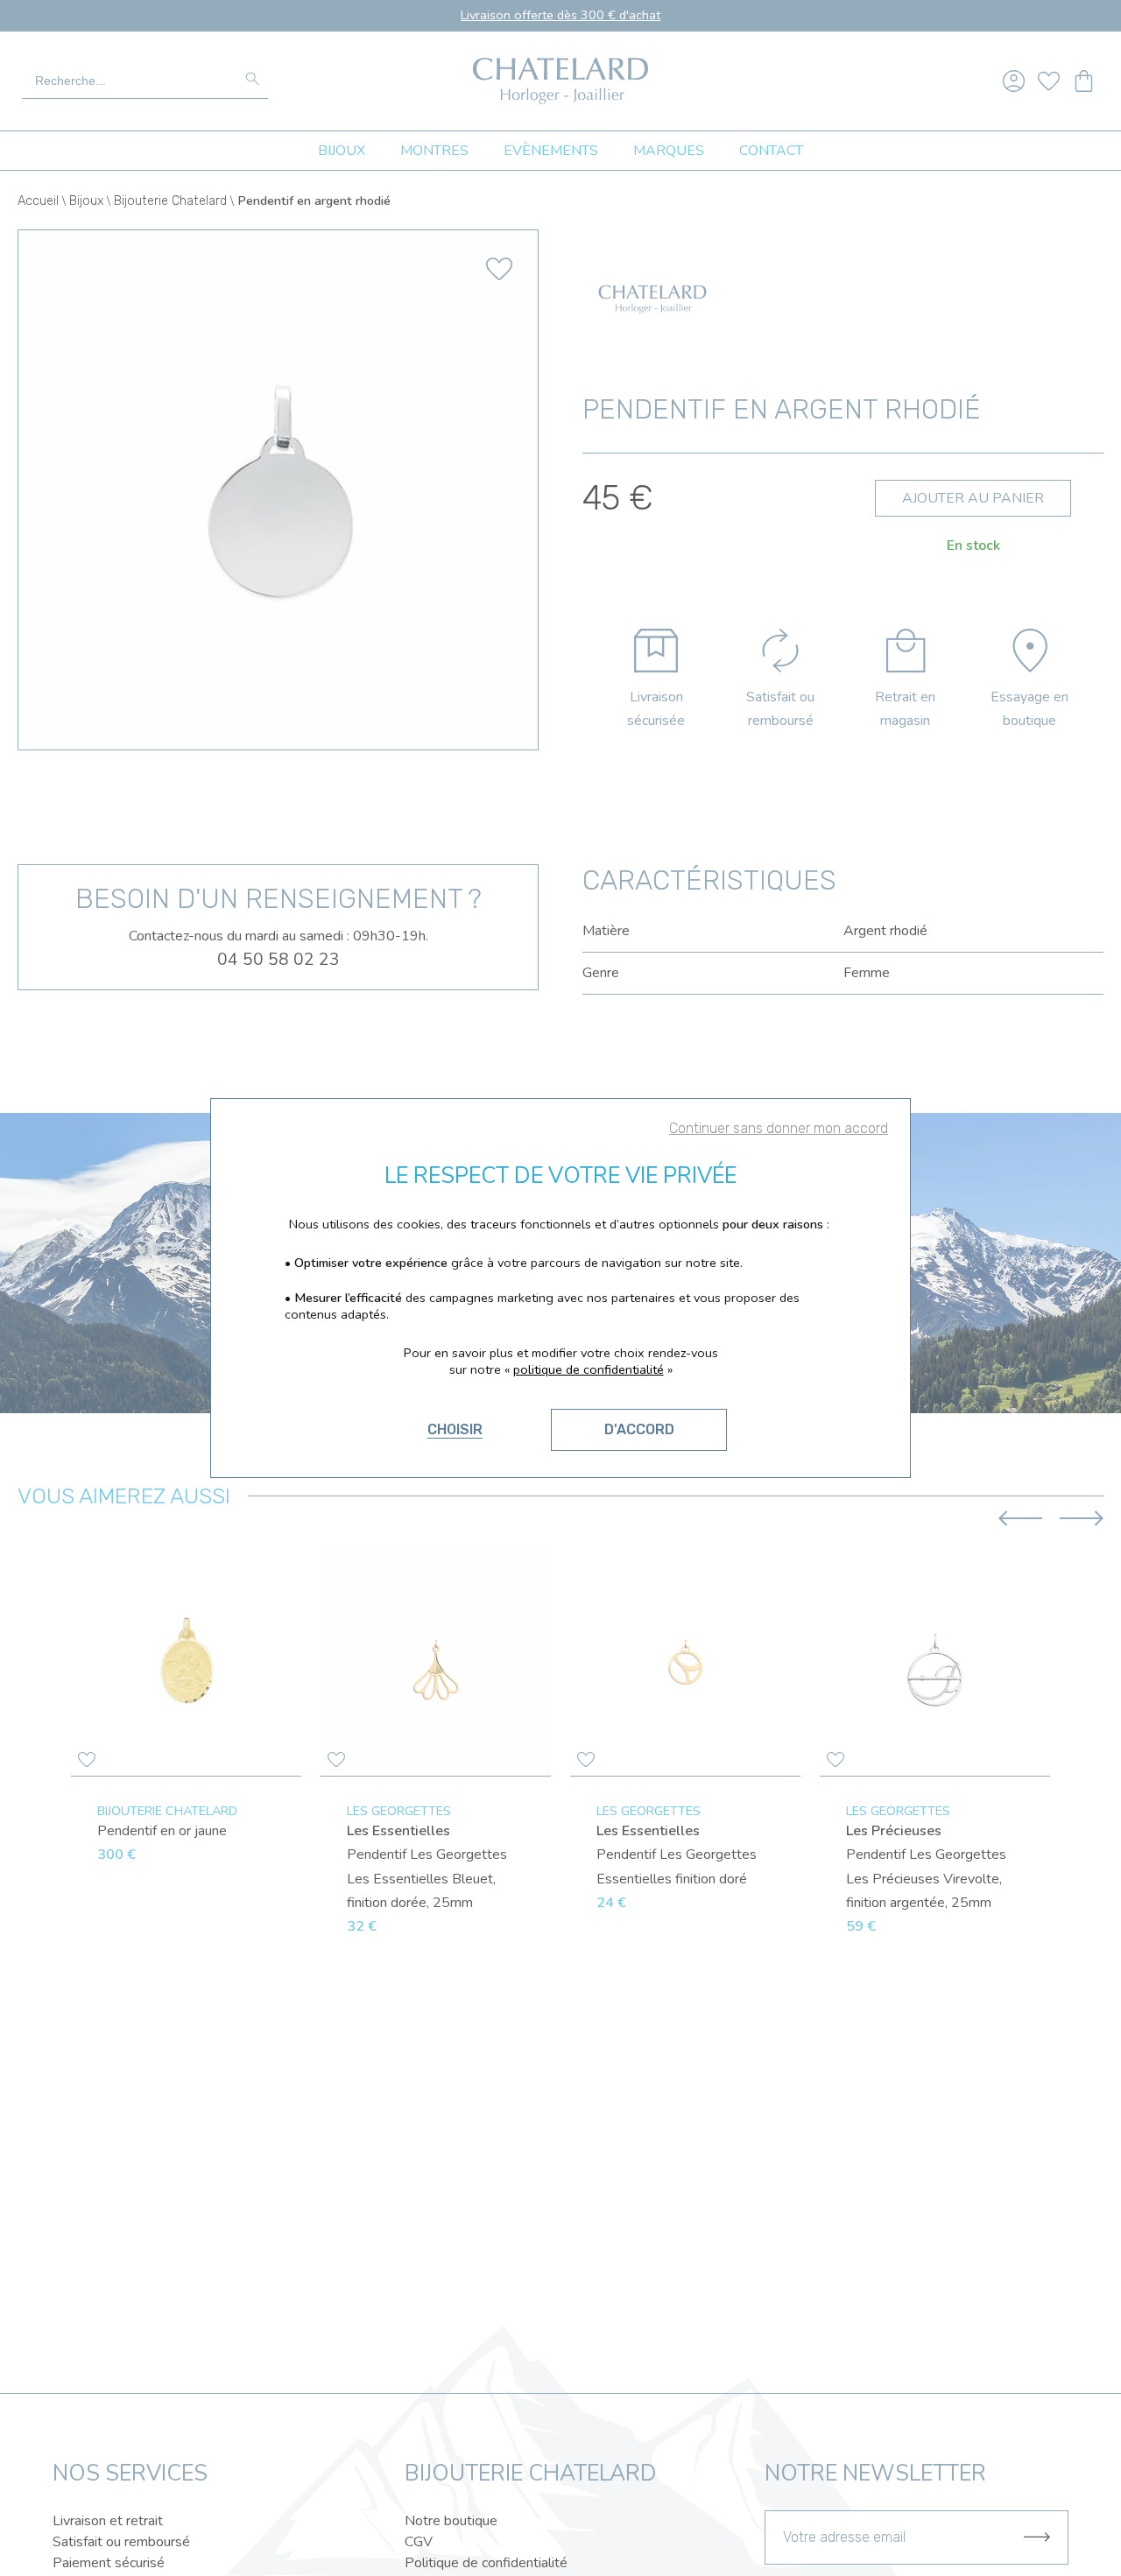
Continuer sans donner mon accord (779, 1128)
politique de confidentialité (589, 1369)
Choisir (455, 1429)
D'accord (639, 1429)
